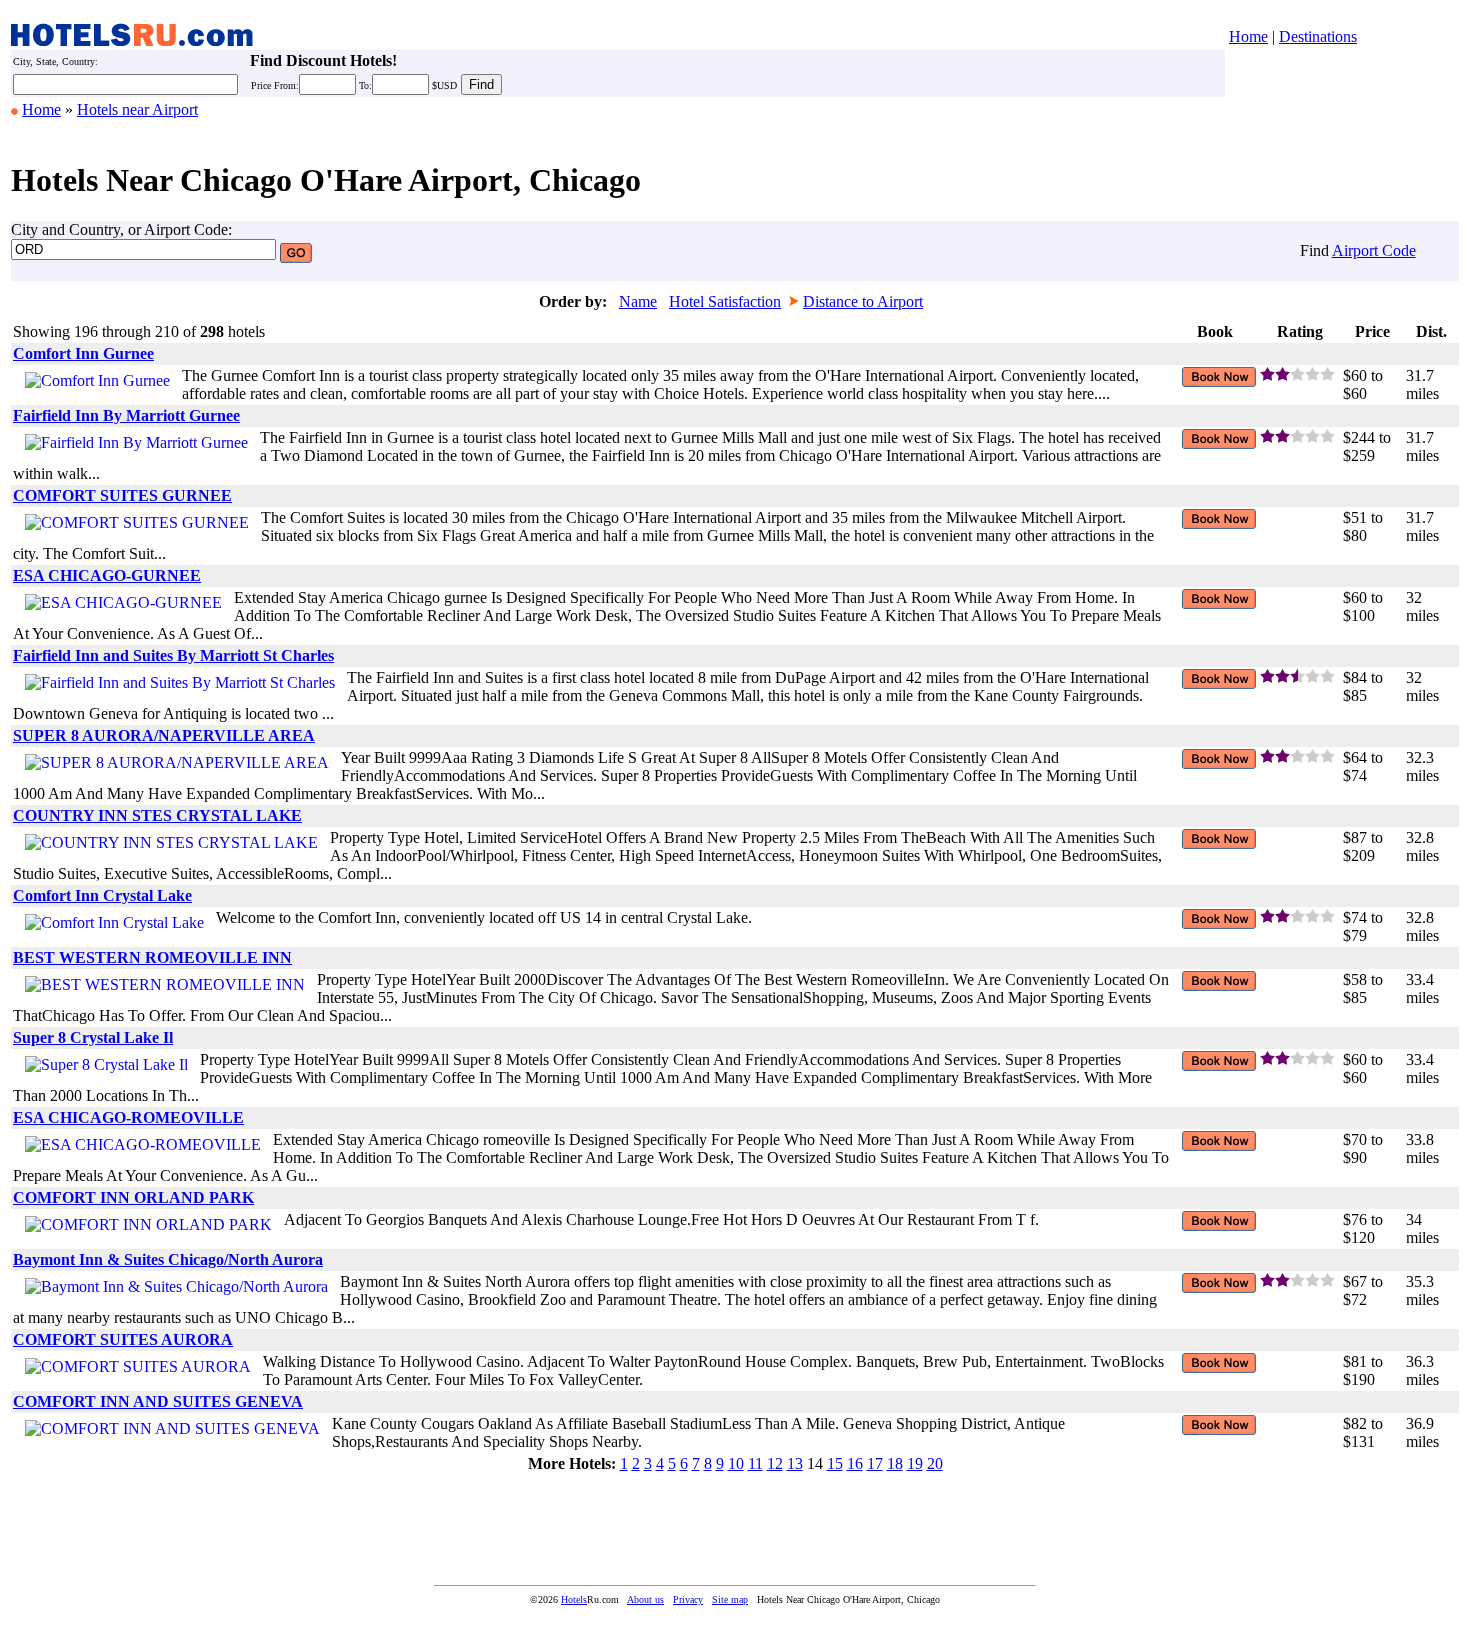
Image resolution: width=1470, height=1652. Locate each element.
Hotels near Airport (137, 109)
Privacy (688, 1599)
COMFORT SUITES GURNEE (122, 495)
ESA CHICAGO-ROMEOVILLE (128, 1117)
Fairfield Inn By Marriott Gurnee (126, 415)
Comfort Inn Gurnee (83, 353)
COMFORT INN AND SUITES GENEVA (158, 1401)
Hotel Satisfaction (725, 301)
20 (935, 1463)
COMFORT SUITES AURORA (123, 1339)
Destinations (1318, 36)
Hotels (574, 1599)
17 (875, 1463)
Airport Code (1374, 250)
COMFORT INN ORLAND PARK (133, 1197)
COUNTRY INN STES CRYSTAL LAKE (157, 815)
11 (755, 1463)
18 (895, 1463)
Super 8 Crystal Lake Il (93, 1037)
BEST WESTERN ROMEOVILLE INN (152, 957)
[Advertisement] (375, 1524)
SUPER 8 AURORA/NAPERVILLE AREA (164, 735)
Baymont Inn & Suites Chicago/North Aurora (168, 1259)
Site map (730, 1599)
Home (1248, 36)
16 (855, 1463)
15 (835, 1463)
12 (775, 1463)
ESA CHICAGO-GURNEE (107, 575)
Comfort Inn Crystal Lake (102, 895)
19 (915, 1463)
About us (645, 1599)
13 (795, 1463)
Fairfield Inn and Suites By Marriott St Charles (173, 655)
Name (638, 301)
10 (736, 1463)
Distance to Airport (863, 301)
